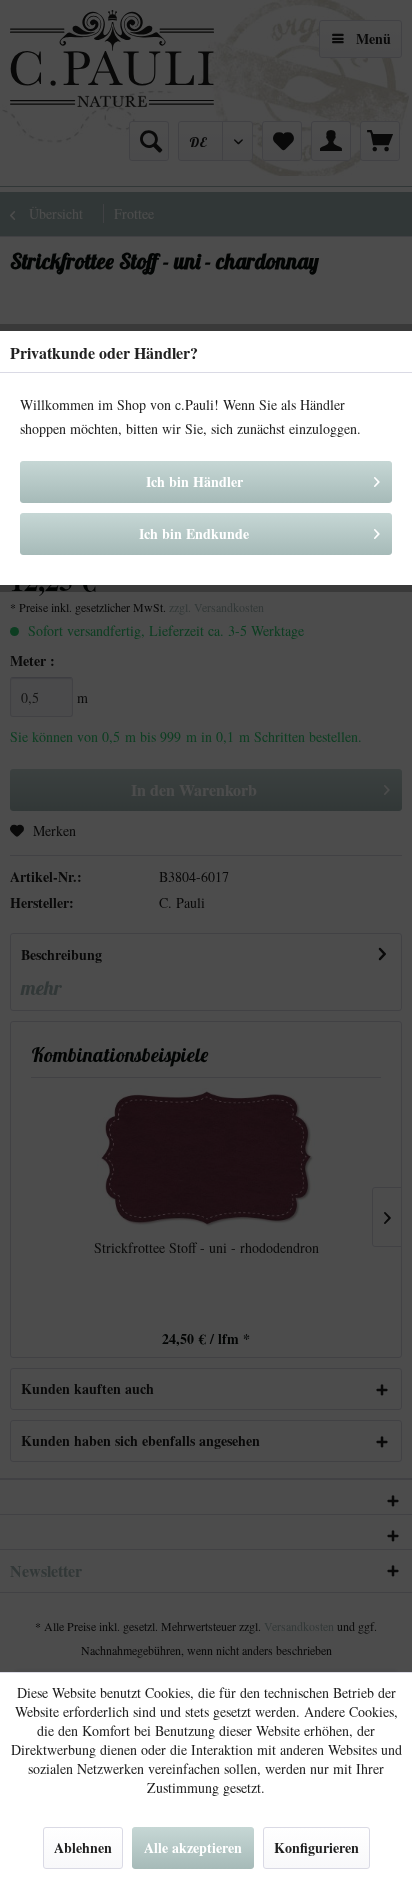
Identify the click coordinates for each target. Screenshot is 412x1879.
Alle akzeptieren (193, 1847)
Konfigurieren (316, 1847)
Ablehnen (83, 1847)
